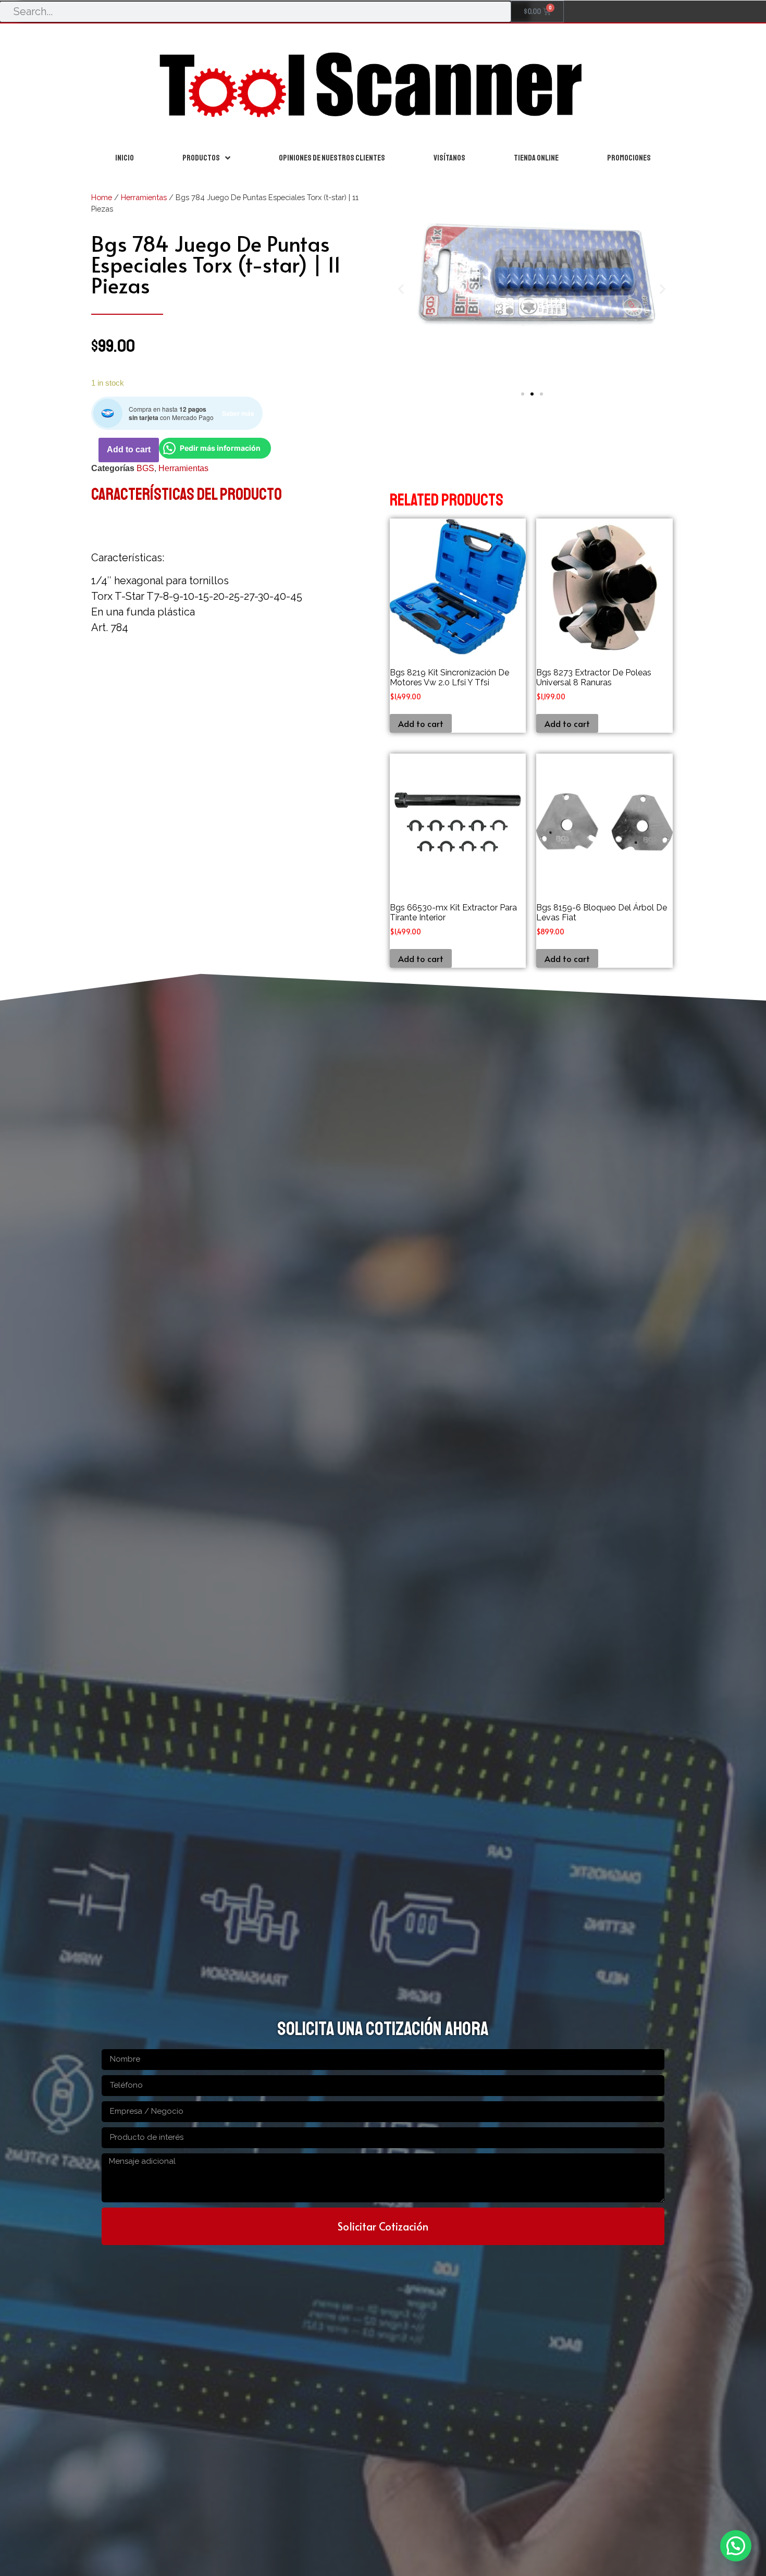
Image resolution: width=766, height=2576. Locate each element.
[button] (401, 289)
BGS (145, 468)
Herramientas (144, 197)
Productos (201, 158)
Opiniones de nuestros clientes (332, 158)
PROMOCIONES (629, 158)
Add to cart (129, 449)
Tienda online (536, 158)
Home (102, 197)
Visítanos (449, 158)
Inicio (125, 158)
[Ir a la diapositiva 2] (532, 394)
